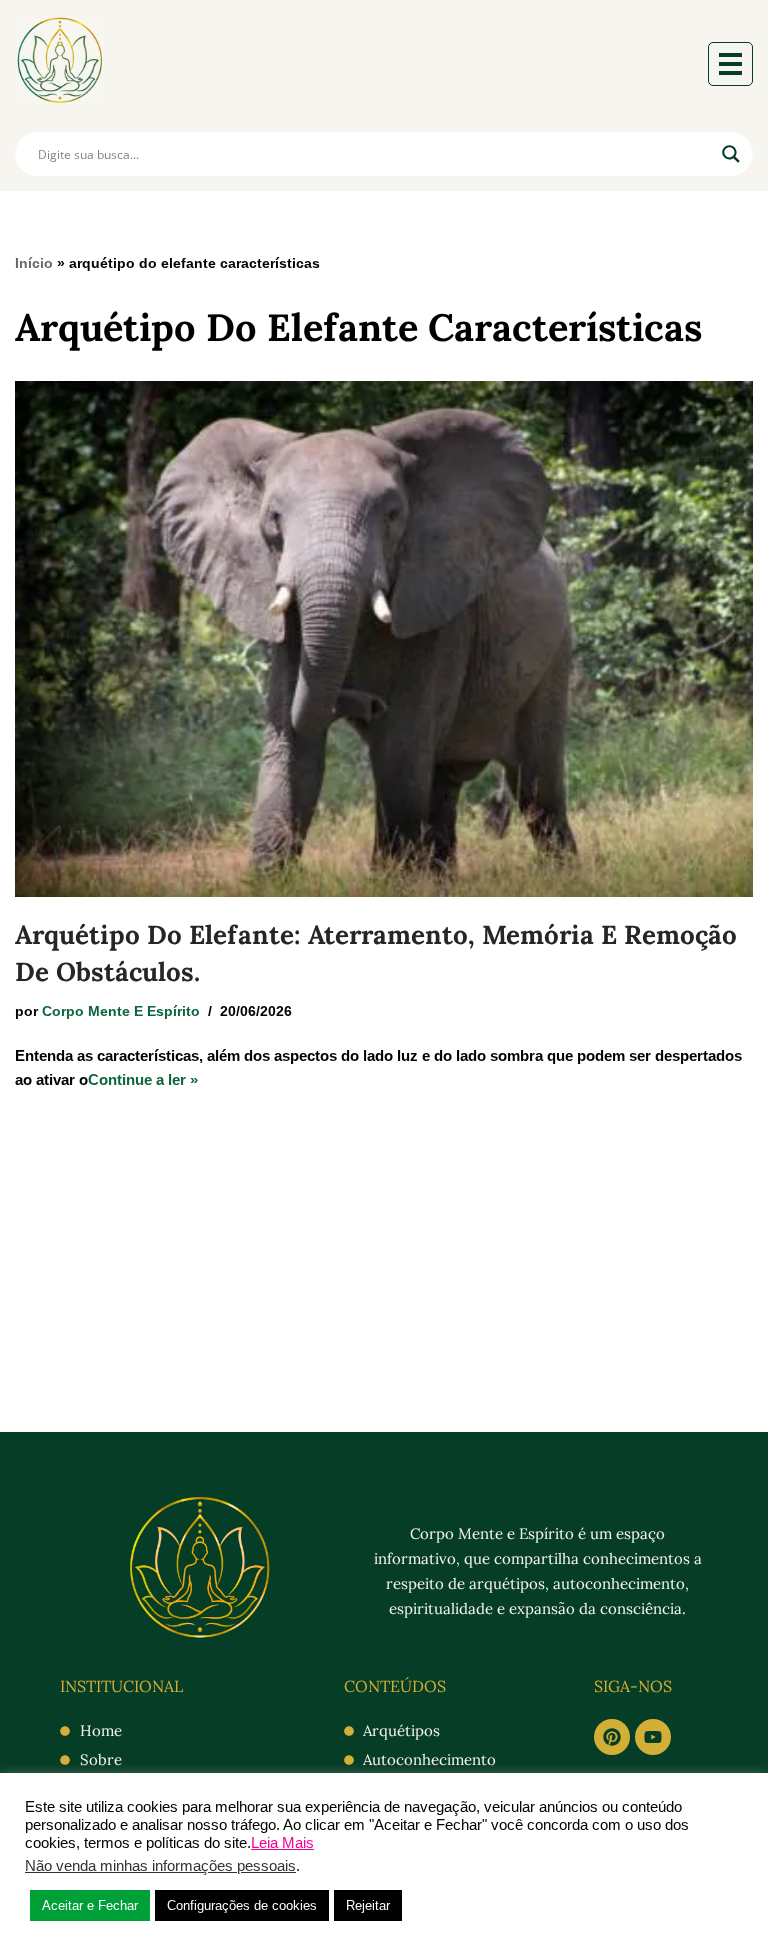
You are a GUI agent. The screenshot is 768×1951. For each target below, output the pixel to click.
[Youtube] (653, 1737)
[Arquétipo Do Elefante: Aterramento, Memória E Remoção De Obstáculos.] (384, 639)
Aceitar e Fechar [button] (90, 1905)
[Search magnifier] (731, 154)
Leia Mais (282, 1843)
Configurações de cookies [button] (242, 1905)
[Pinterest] (612, 1737)
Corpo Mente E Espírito (121, 1011)
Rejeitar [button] (368, 1905)
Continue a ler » (143, 1079)
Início (34, 263)
